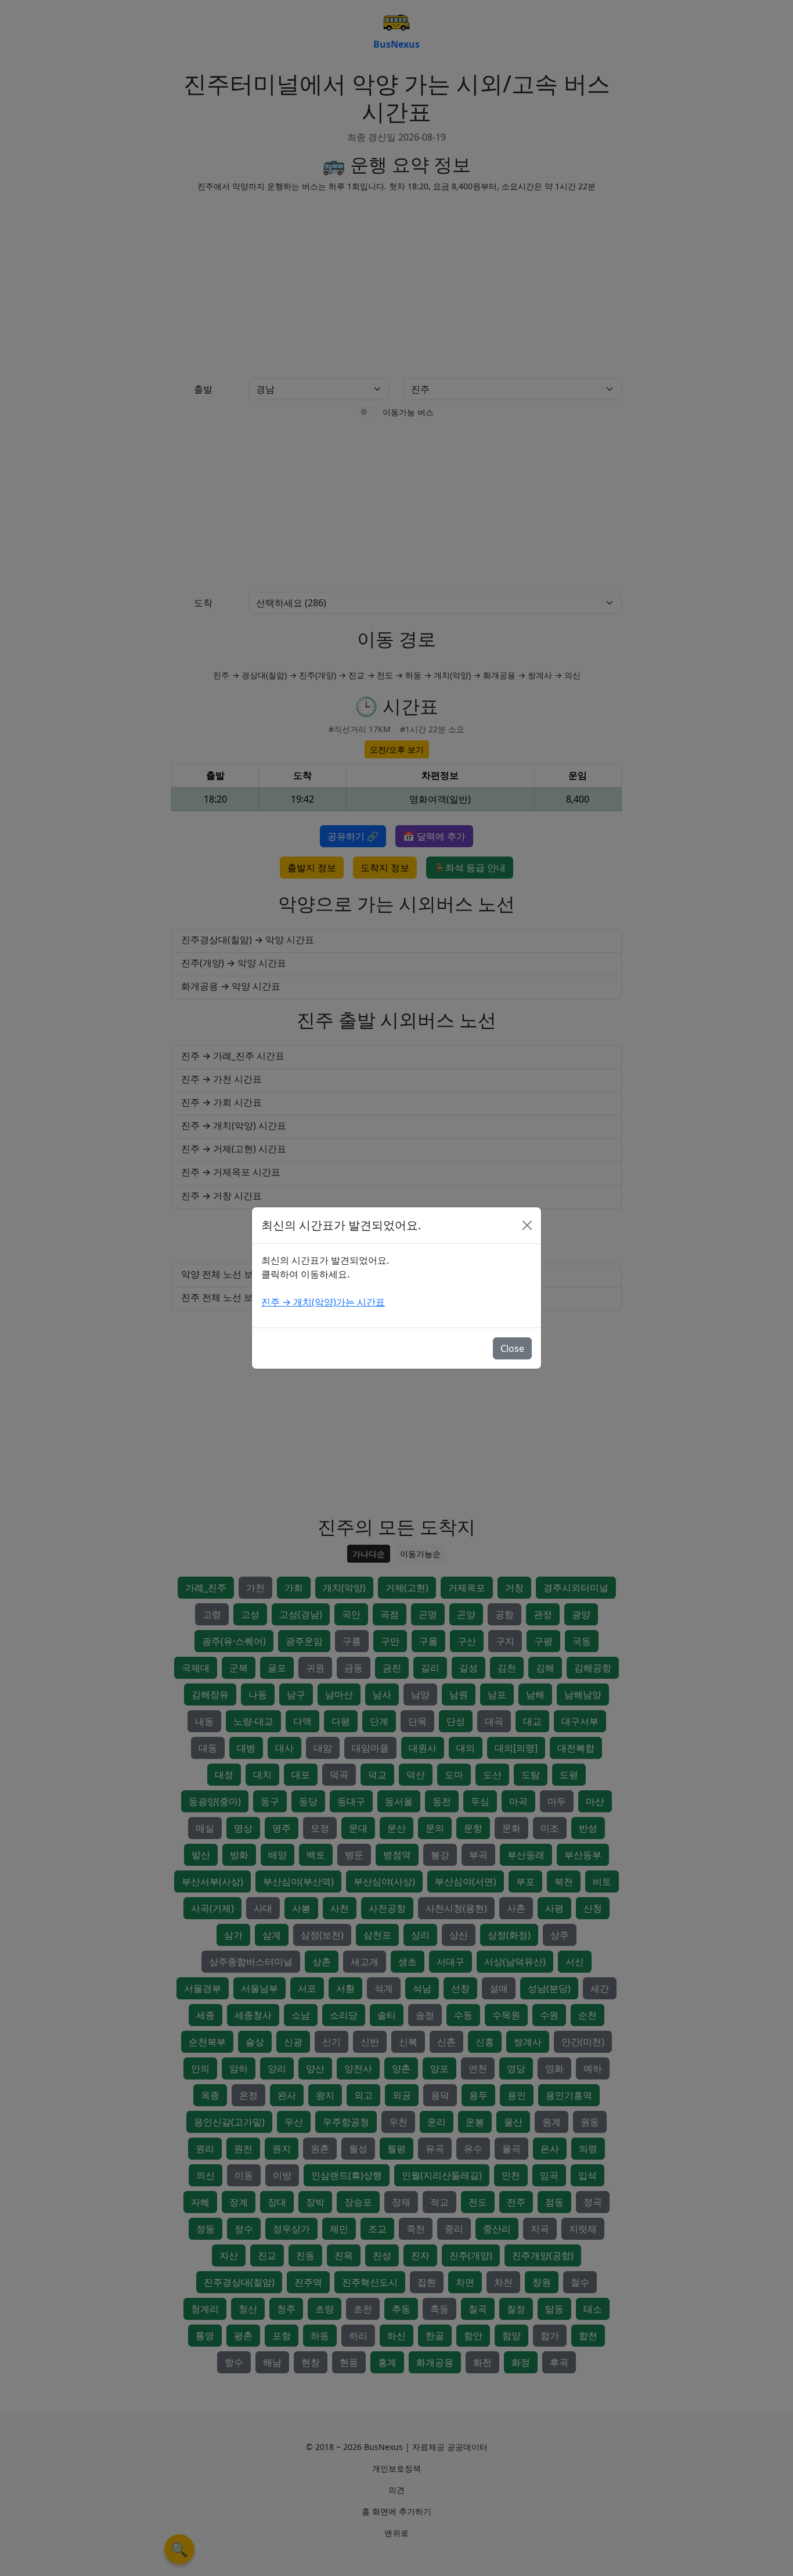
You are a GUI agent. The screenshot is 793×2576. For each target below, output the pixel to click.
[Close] (527, 1225)
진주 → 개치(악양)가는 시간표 (323, 1302)
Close (512, 1348)
